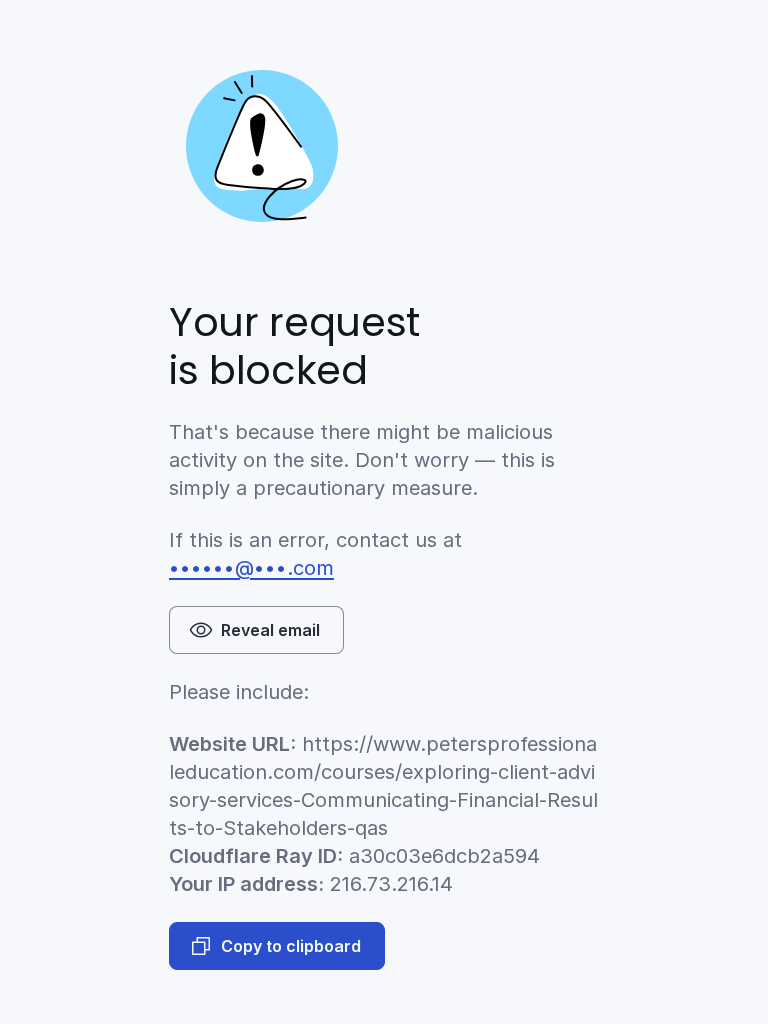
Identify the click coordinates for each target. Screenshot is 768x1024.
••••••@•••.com (251, 568)
